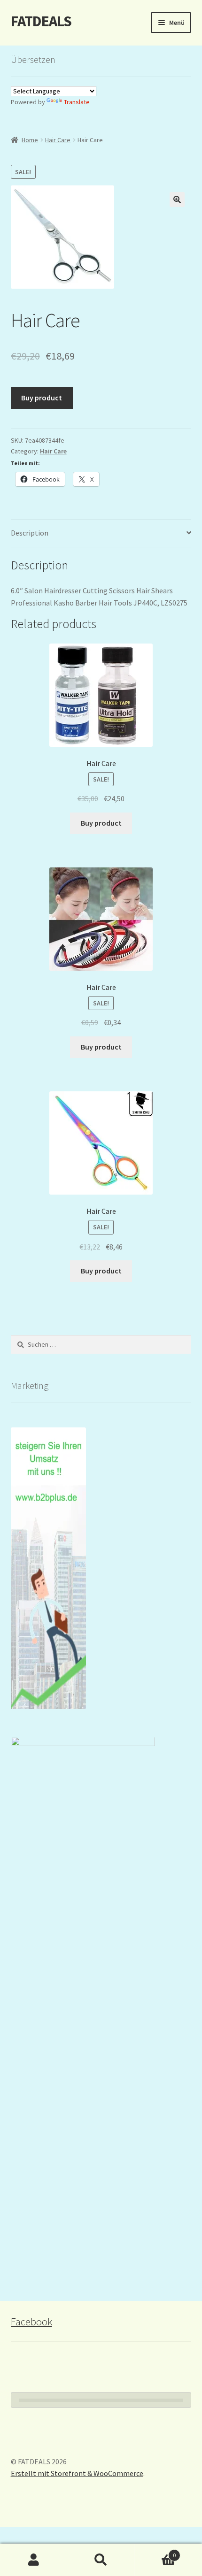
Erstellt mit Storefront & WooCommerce (77, 2473)
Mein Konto (34, 2560)
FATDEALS (41, 21)
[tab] (101, 533)
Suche (101, 2560)
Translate (77, 102)
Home (30, 140)
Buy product (42, 398)
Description (30, 533)
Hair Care (58, 140)
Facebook (31, 2322)
